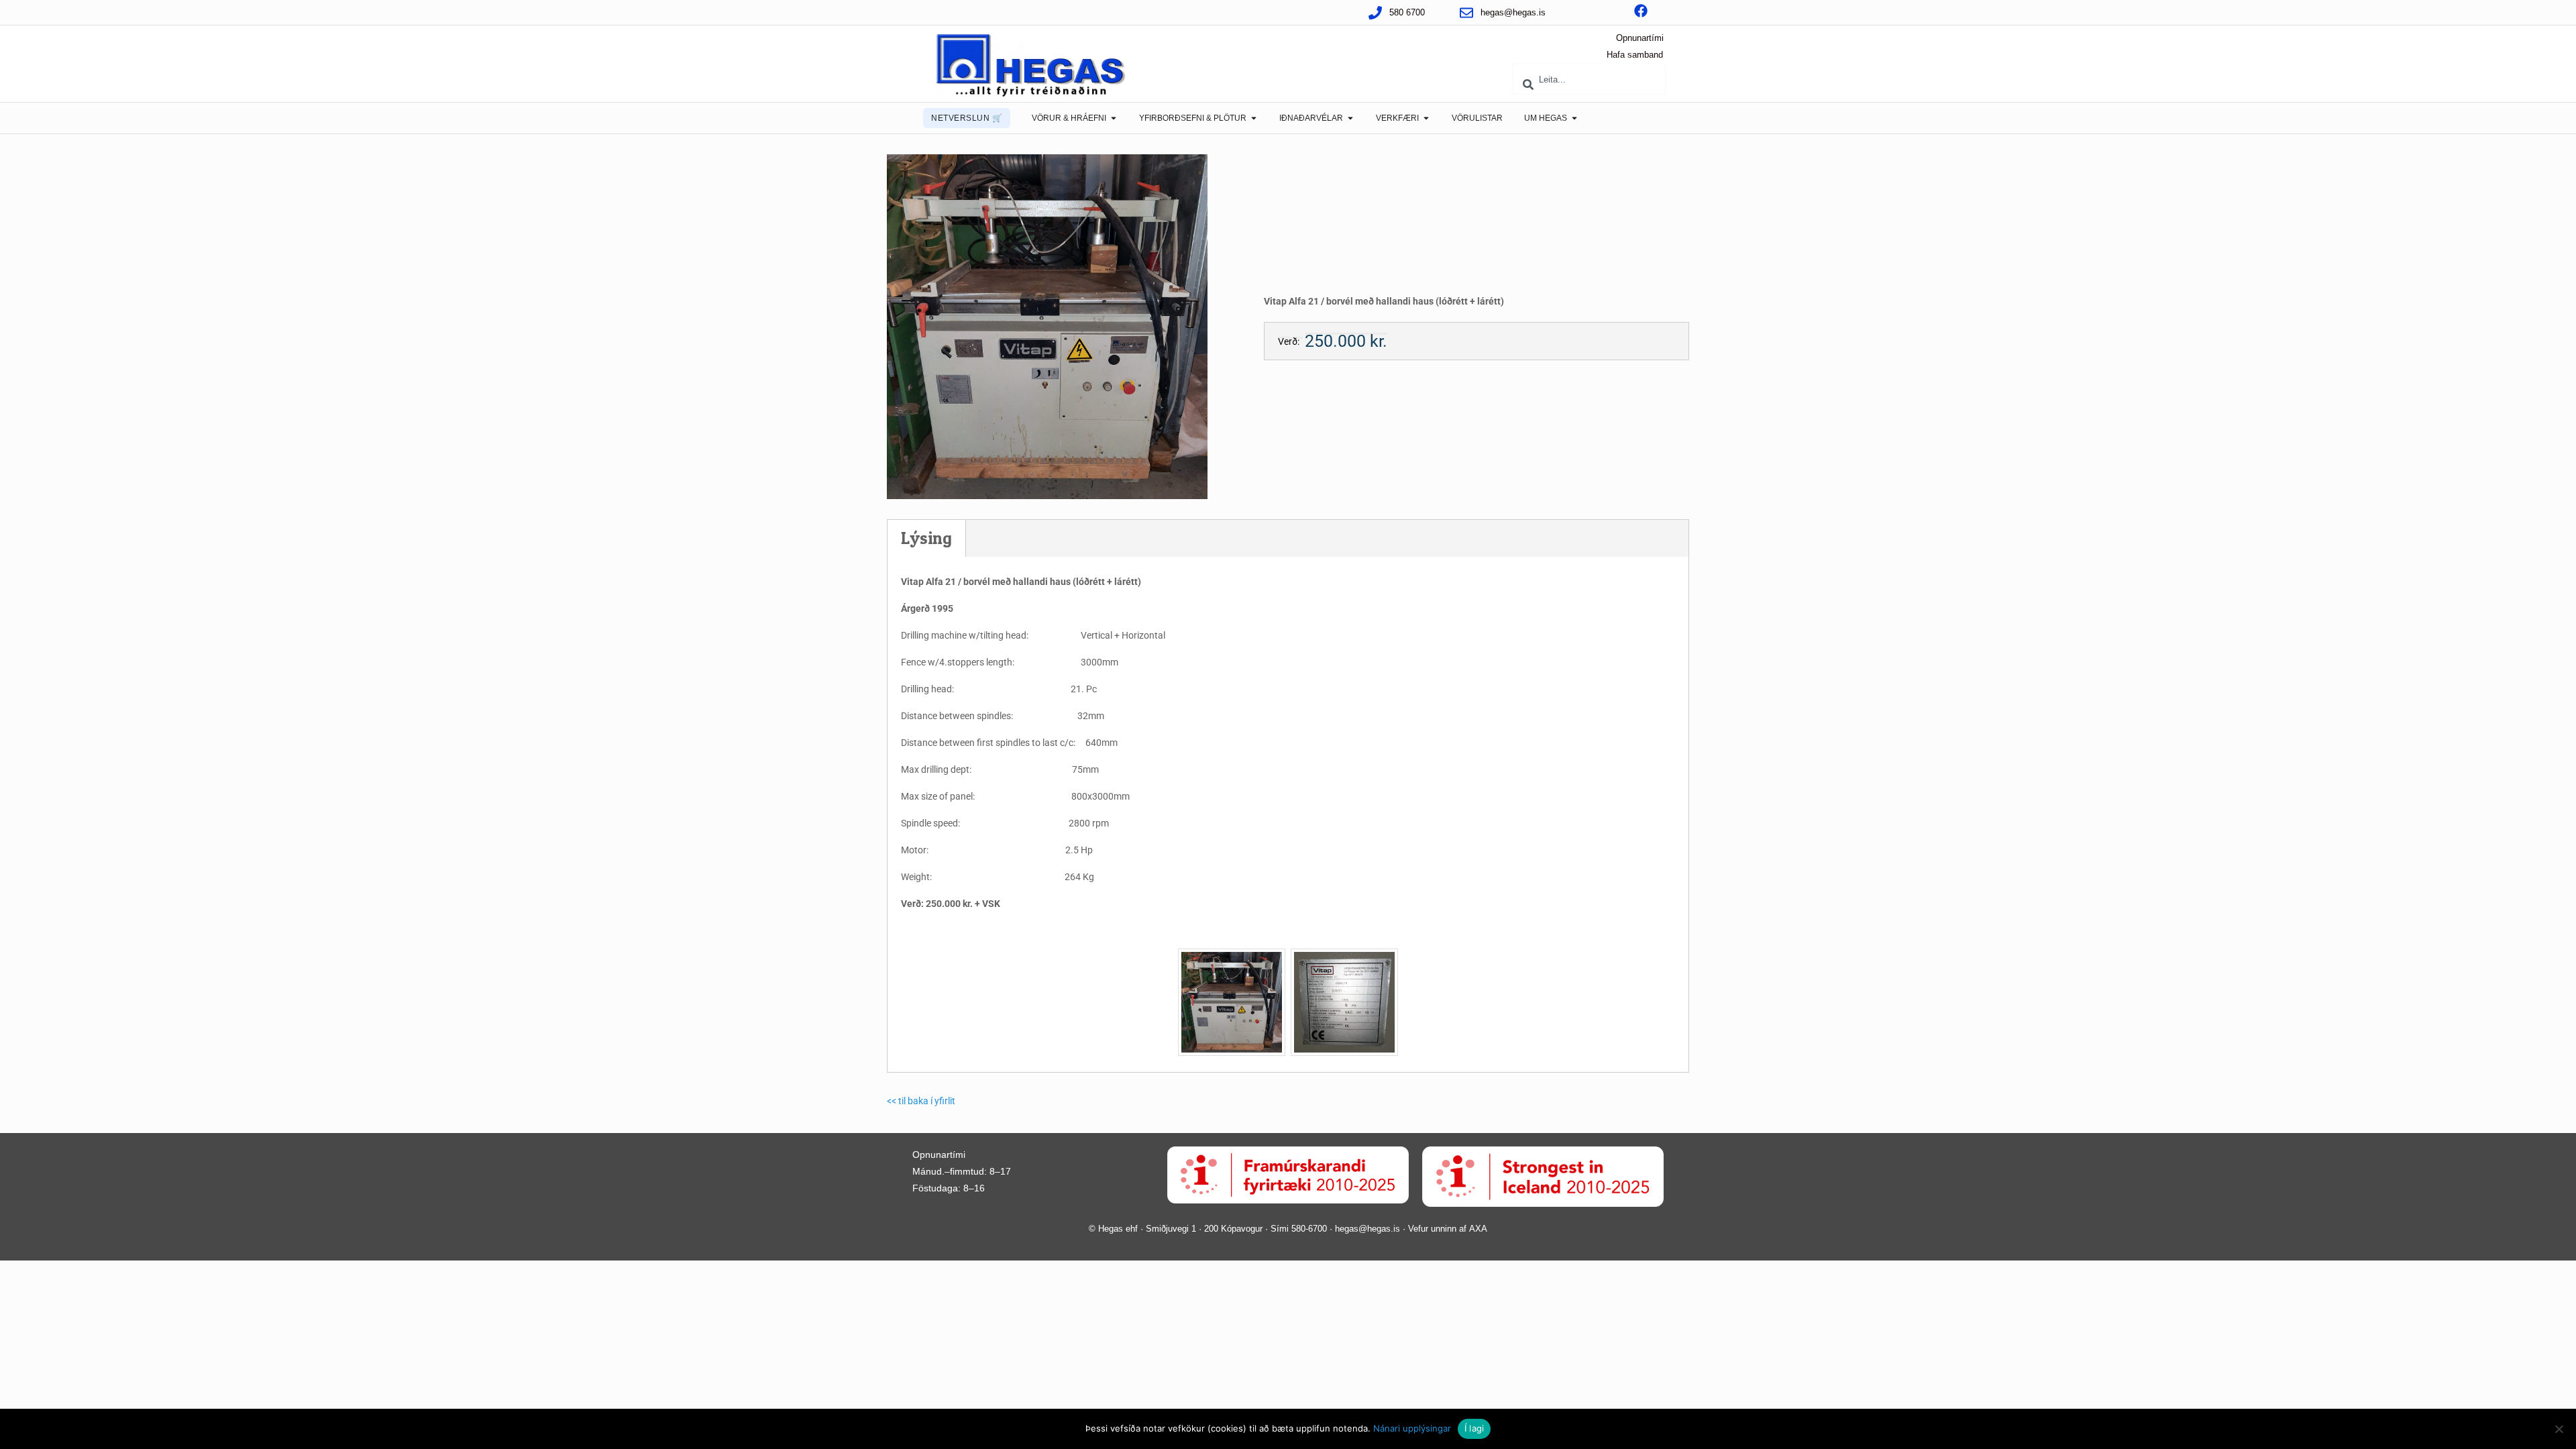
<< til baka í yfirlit (921, 1101)
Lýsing (926, 538)
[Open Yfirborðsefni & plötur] (1254, 118)
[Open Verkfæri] (1426, 118)
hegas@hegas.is (1367, 1229)
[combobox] (1589, 79)
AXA (1478, 1229)
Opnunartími (1640, 38)
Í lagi (1474, 1428)
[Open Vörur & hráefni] (1114, 118)
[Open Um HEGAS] (1574, 118)
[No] (2559, 1429)
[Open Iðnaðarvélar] (1350, 118)
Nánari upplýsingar (1412, 1428)
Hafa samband (1635, 55)
